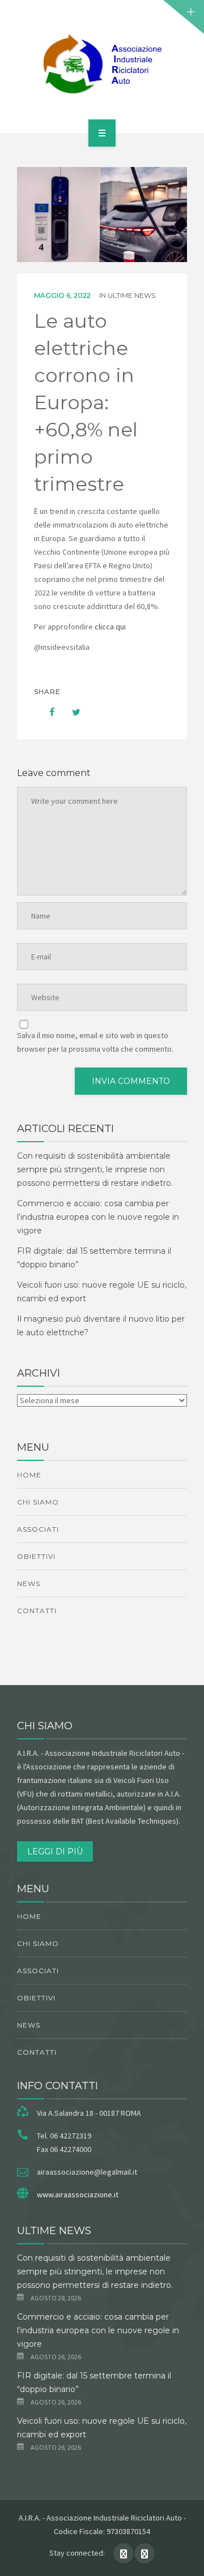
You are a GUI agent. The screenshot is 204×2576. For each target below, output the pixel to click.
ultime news (131, 295)
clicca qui (111, 627)
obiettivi (36, 1556)
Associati (38, 1529)
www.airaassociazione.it (78, 2194)
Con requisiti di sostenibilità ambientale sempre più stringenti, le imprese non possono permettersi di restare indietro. (95, 1169)
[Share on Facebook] (46, 712)
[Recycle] (102, 65)
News (29, 1583)
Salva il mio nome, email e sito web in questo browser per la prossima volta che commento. (95, 1042)
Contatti (37, 1611)
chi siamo (38, 1502)
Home (29, 1475)
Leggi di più (55, 1851)
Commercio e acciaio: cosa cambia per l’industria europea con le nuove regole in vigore (98, 1217)
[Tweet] (70, 712)
